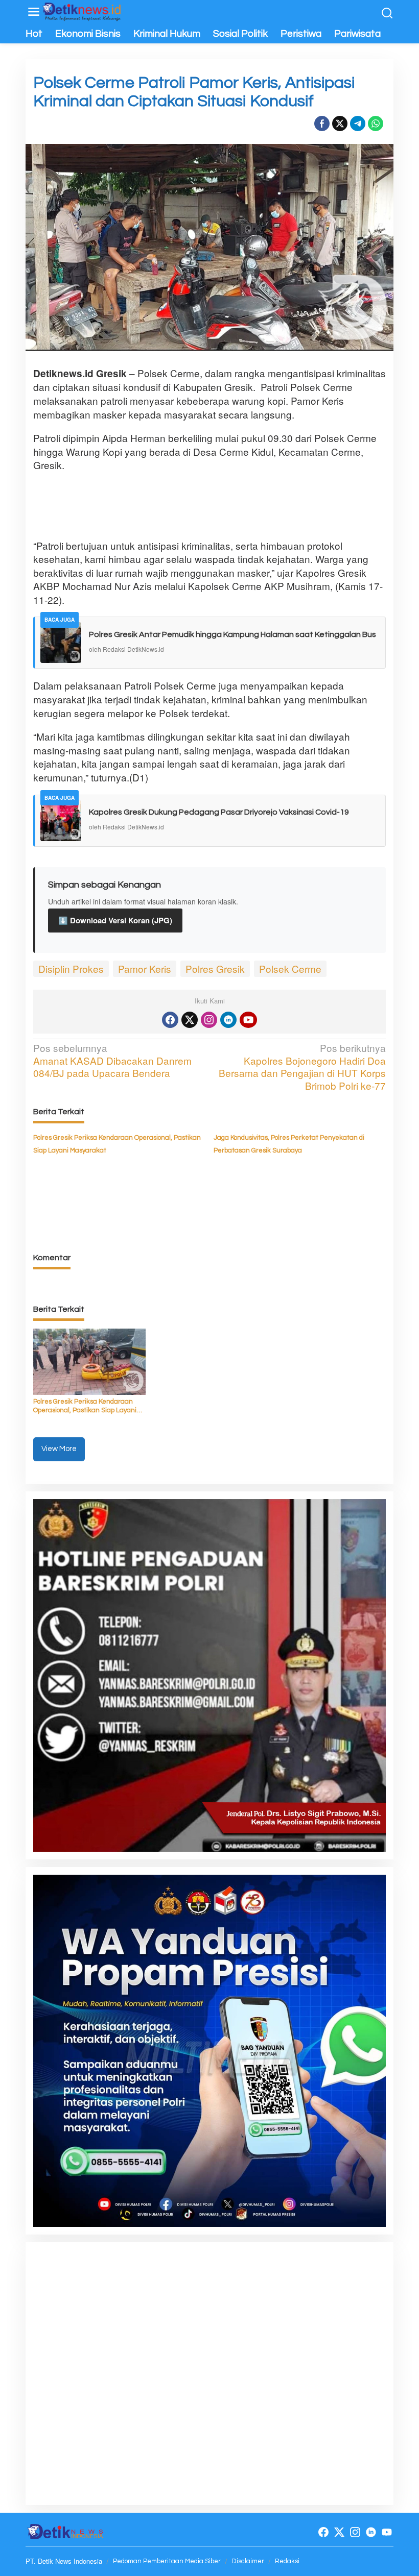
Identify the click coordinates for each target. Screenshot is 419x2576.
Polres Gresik (215, 968)
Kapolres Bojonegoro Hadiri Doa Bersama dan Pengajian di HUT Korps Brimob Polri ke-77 (302, 1067)
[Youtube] (248, 1020)
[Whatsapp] (376, 124)
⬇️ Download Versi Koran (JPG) (115, 920)
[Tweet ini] (340, 124)
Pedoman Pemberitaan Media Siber (167, 2561)
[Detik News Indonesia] (82, 10)
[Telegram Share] (358, 124)
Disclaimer (248, 2561)
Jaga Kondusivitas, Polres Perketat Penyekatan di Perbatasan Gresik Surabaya (289, 1144)
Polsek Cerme (290, 968)
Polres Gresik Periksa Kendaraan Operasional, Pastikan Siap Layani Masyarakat (117, 1144)
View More (59, 1449)
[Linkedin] (228, 1020)
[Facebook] (170, 1020)
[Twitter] (190, 1020)
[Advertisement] (219, 505)
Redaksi (287, 2561)
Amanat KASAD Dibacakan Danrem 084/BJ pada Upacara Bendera (112, 1061)
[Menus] (34, 12)
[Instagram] (209, 1020)
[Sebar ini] (322, 124)
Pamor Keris (145, 968)
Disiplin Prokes (71, 968)
